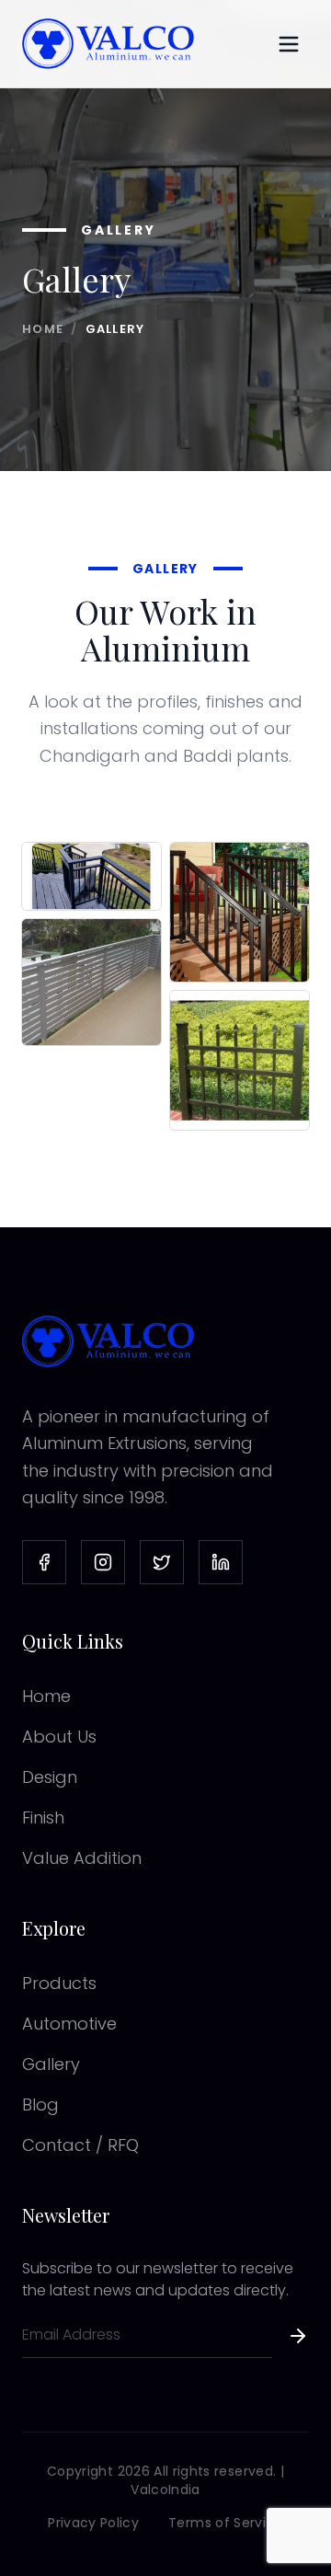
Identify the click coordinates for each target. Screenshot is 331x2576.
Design (50, 1777)
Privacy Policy (93, 2523)
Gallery (51, 2064)
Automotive (69, 2024)
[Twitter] (162, 1562)
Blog (40, 2104)
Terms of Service (226, 2523)
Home (43, 329)
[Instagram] (103, 1562)
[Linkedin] (221, 1562)
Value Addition (82, 1858)
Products (59, 1983)
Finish (43, 1817)
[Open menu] (289, 44)
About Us (59, 1736)
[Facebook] (44, 1562)
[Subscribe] (298, 2341)
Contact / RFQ (80, 2145)
